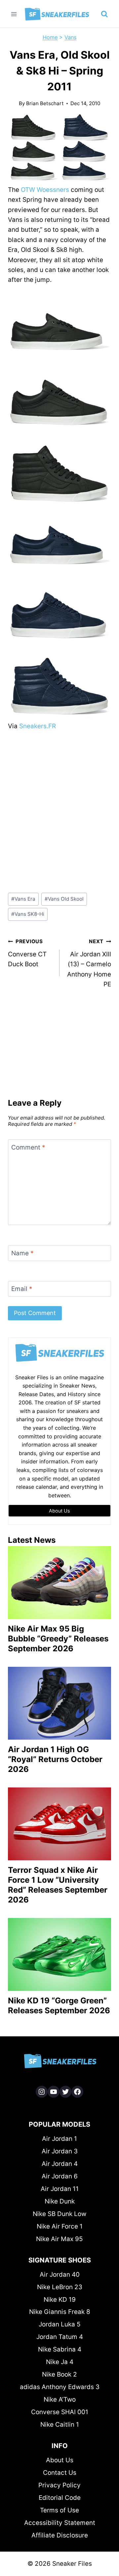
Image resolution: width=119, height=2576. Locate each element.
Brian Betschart (45, 103)
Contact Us (60, 2473)
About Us (60, 2460)
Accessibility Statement (60, 2523)
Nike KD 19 (60, 2300)
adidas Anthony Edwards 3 (60, 2387)
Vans (70, 37)
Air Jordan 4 (60, 2164)
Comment (28, 1147)
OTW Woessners (45, 190)
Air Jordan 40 (60, 2275)
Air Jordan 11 (60, 2189)
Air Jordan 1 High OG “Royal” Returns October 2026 (55, 1759)
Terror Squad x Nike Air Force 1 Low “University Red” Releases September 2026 (58, 1885)
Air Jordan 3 (60, 2151)
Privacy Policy (59, 2485)
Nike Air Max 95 (59, 2239)
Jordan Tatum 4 (60, 2337)
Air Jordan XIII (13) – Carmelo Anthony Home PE (89, 963)
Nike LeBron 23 (60, 2287)
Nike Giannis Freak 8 (60, 2312)
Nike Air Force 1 (60, 2226)
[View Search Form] (104, 14)
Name (22, 1253)
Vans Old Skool (64, 899)
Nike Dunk (60, 2201)
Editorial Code (60, 2498)
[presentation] (59, 1583)
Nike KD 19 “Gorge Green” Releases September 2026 (59, 2006)
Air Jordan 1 (59, 2139)
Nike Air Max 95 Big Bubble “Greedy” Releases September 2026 (58, 1639)
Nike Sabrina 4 (60, 2349)
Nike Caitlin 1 (60, 2425)
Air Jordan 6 (60, 2176)
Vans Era (23, 899)
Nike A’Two (60, 2399)
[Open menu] (14, 14)
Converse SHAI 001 (60, 2412)
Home (50, 37)
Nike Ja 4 (60, 2362)
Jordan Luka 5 (60, 2324)
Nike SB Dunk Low (59, 2214)
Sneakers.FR (38, 726)
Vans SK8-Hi (28, 914)
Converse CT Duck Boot (27, 953)
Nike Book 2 (59, 2374)
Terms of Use (59, 2510)
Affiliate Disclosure (60, 2535)
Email (22, 1289)
